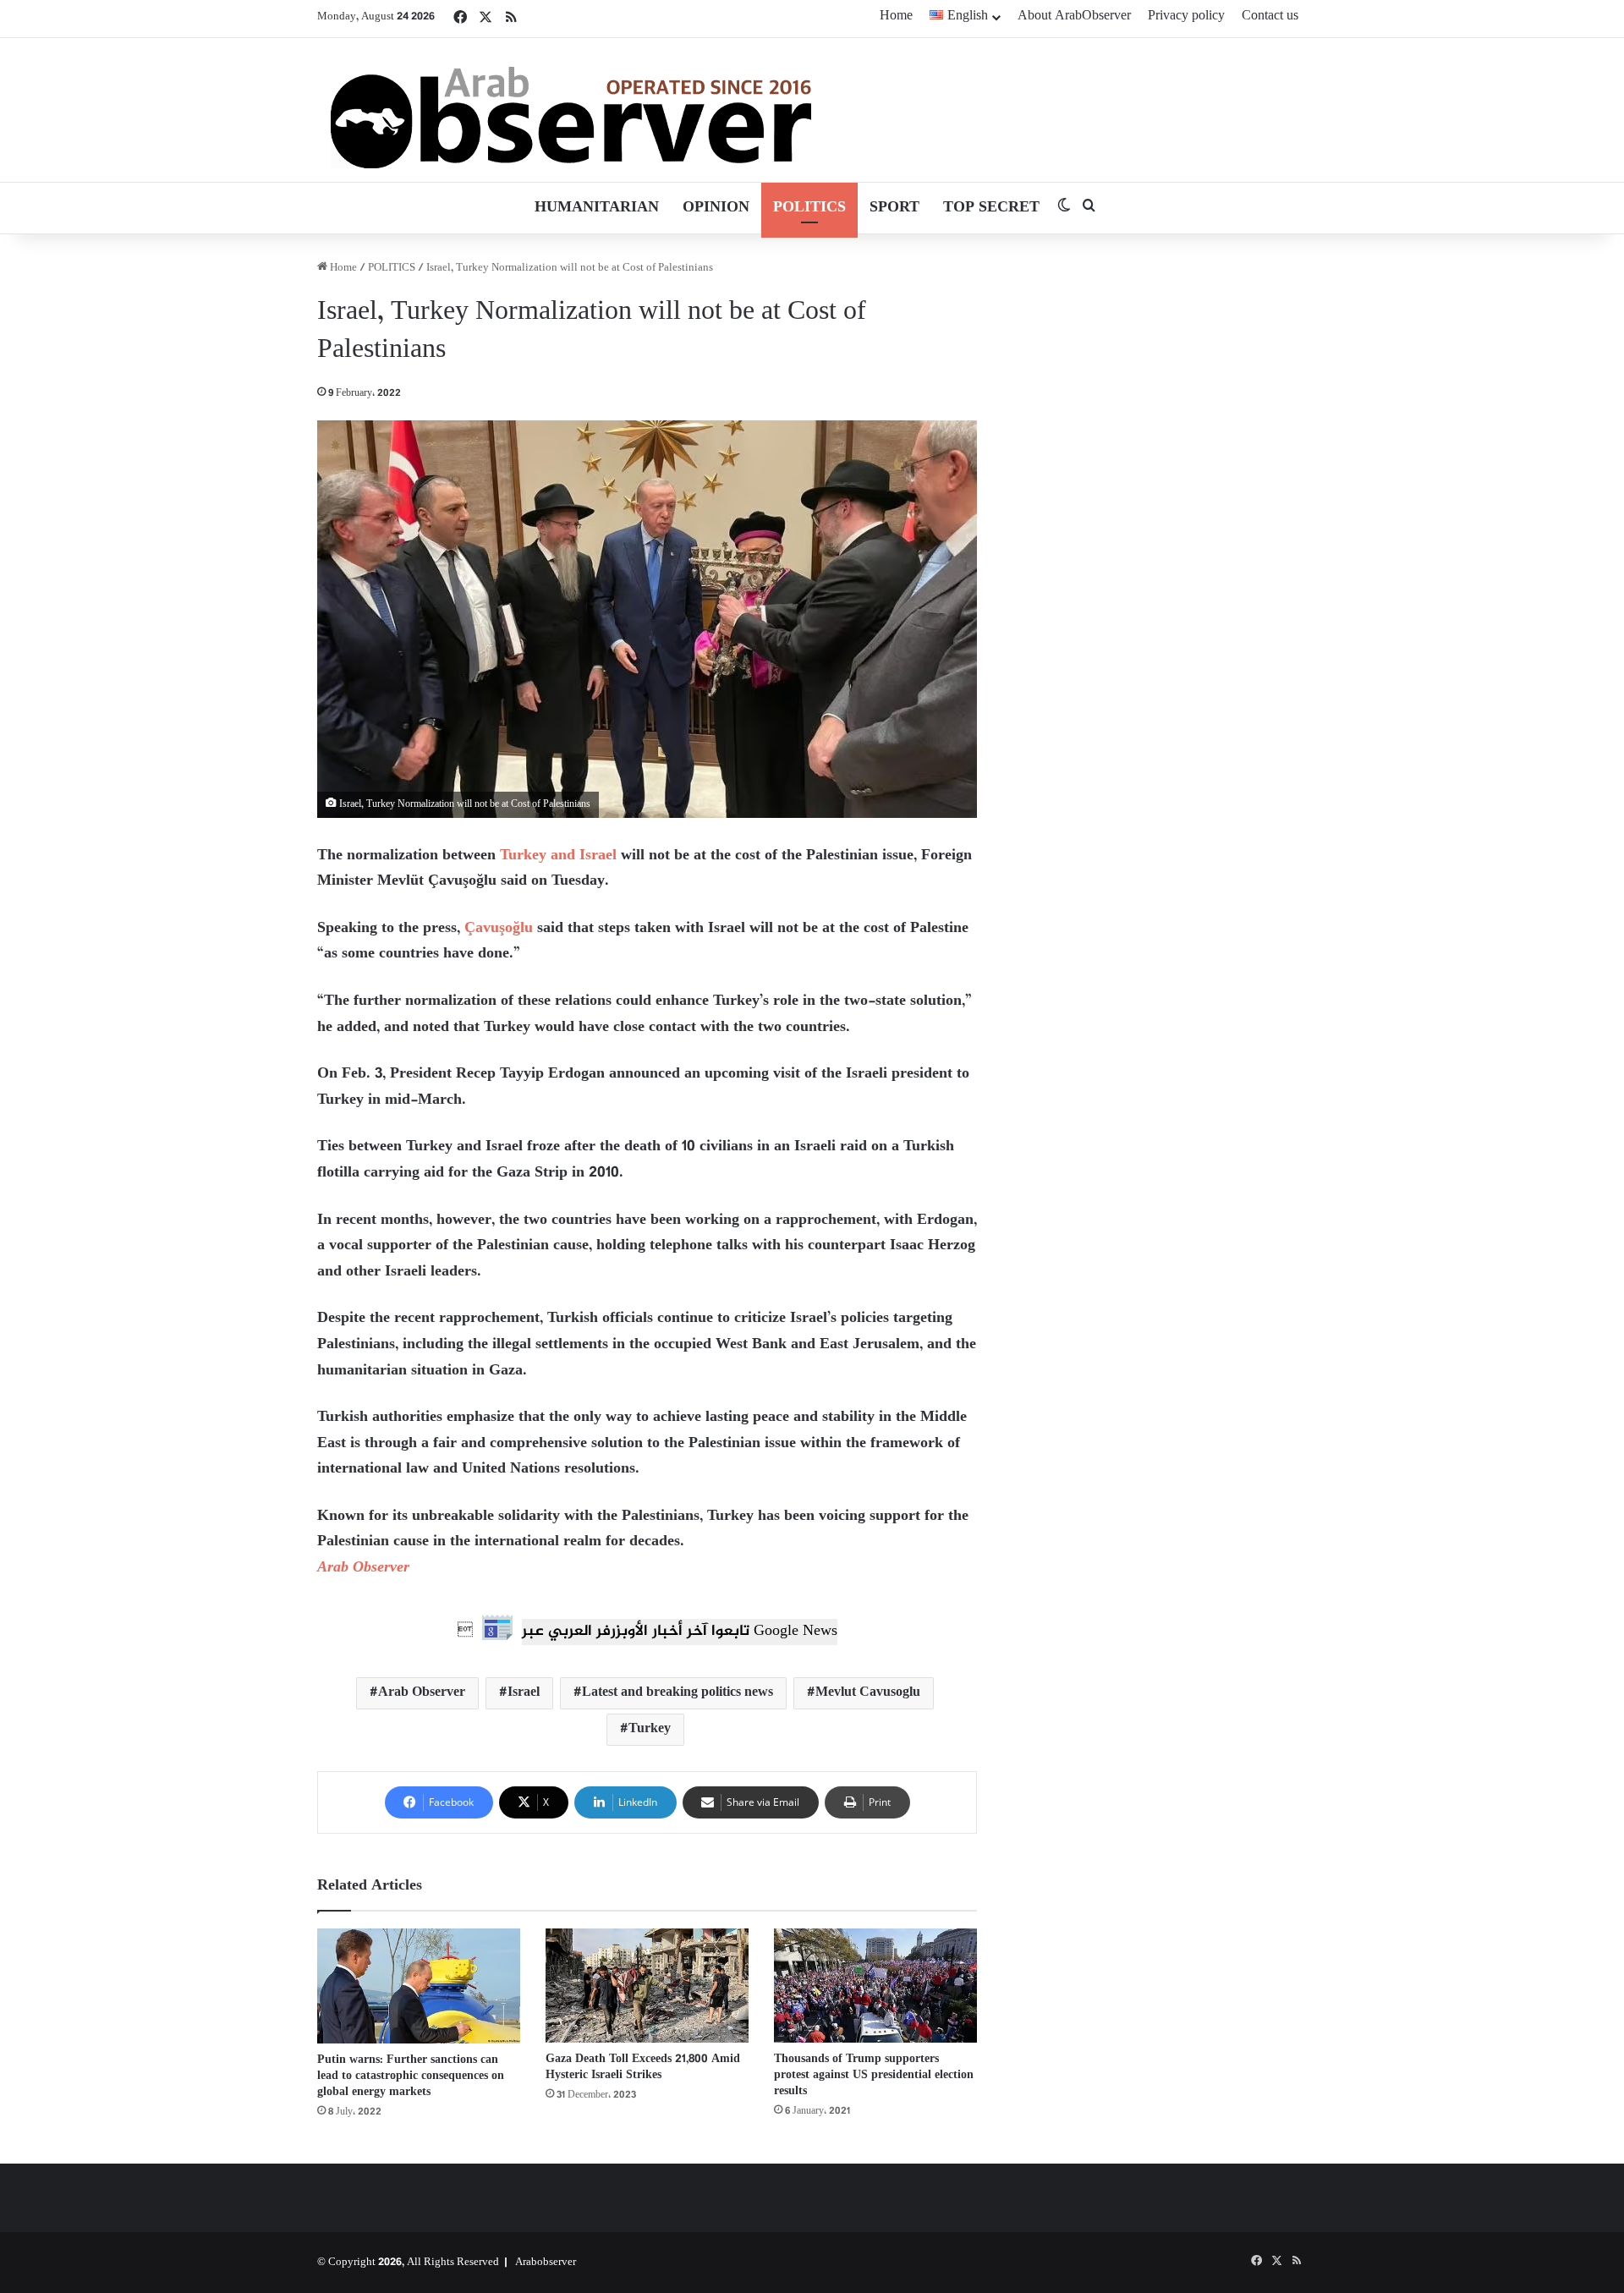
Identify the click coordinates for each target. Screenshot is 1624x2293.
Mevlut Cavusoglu (868, 1693)
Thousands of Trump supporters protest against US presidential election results (874, 2075)
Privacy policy (1186, 16)
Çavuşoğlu (499, 929)
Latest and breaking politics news (678, 1693)
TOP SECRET (991, 208)
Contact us (1270, 16)
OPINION (716, 208)
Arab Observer (363, 1568)
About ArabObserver (1074, 16)
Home (896, 16)
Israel (524, 1693)
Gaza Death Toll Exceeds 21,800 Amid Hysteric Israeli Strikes (643, 2067)
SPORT (894, 208)
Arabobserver (546, 2263)
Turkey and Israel (558, 856)
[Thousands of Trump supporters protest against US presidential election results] (875, 1986)
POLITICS (809, 208)
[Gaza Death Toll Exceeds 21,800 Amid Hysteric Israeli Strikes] (647, 1986)
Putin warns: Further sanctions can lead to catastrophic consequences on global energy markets (411, 2076)
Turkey (650, 1729)
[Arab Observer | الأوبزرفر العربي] (571, 110)
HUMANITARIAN (597, 208)
